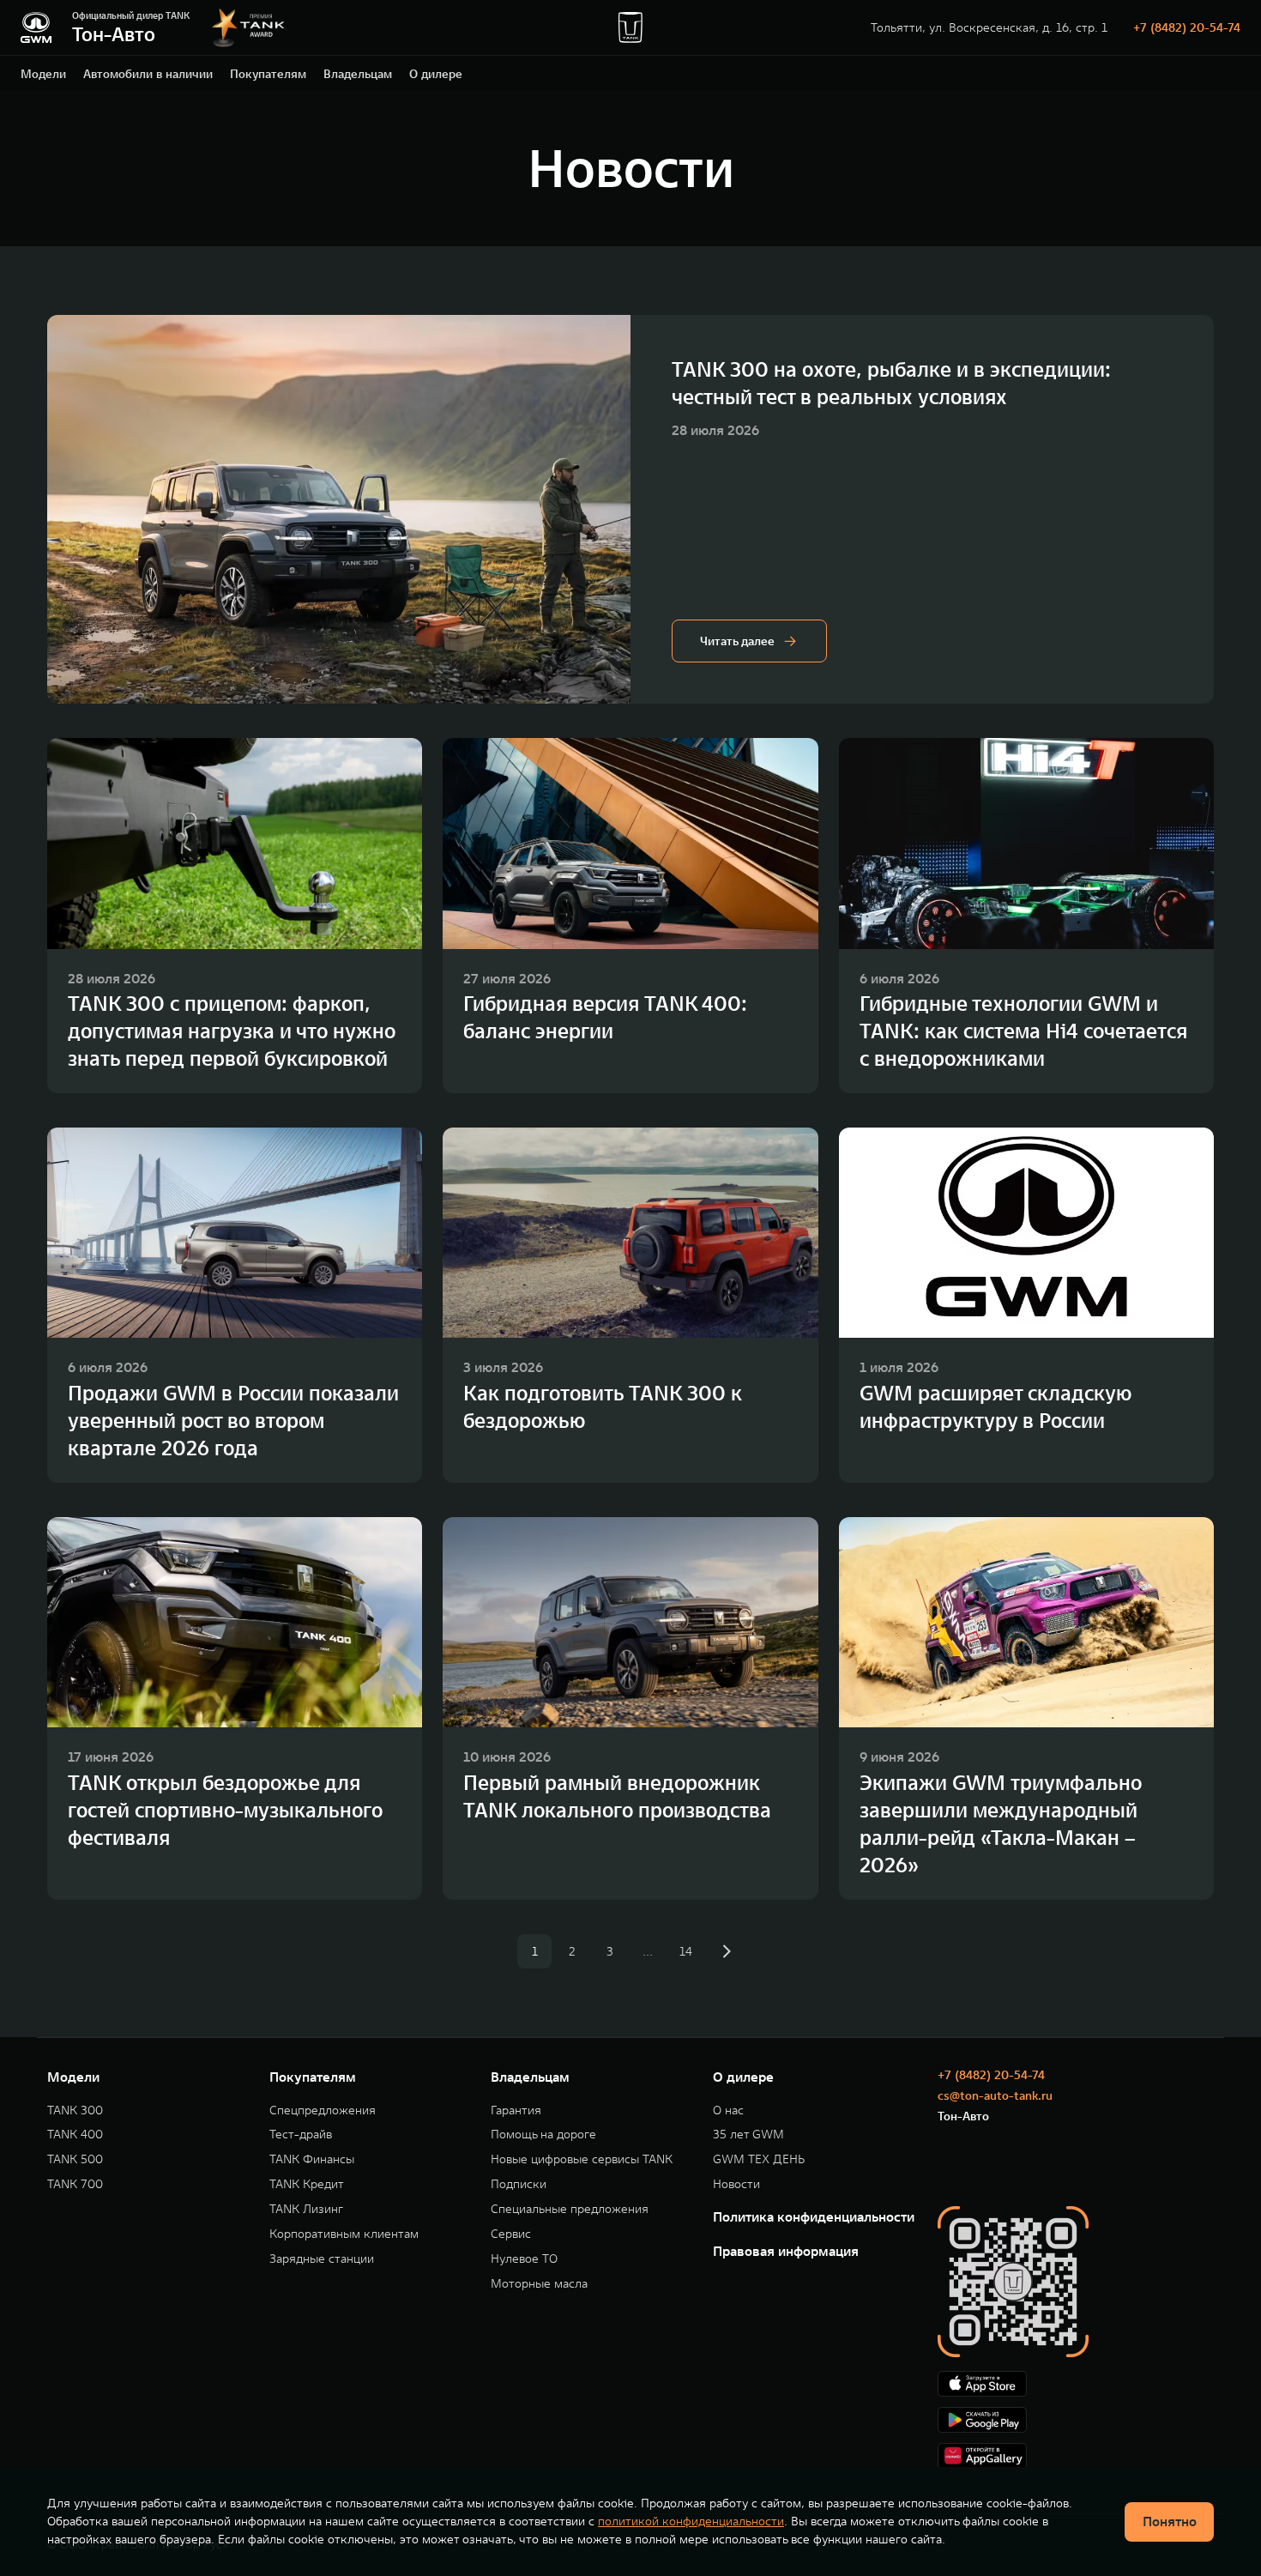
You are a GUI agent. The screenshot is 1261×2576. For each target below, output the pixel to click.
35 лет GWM (748, 2135)
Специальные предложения (570, 2209)
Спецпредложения (323, 2110)
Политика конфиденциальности (814, 2216)
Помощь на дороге (543, 2135)
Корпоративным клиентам (344, 2234)
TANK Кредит (307, 2184)
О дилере (436, 74)
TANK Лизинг (306, 2209)
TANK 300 (75, 2110)
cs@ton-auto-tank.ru (995, 2095)
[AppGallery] (1076, 2456)
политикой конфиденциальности (691, 2521)
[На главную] (36, 27)
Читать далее (737, 641)
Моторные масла (539, 2284)
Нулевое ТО (524, 2259)
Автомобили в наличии (148, 74)
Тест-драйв (301, 2135)
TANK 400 (75, 2135)
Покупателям (268, 74)
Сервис (511, 2234)
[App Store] (1076, 2384)
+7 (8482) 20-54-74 (1187, 27)
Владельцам (358, 74)
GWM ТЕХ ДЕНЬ (759, 2159)
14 (686, 1951)
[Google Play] (1076, 2420)
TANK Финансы (312, 2159)
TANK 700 (75, 2184)
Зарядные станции (322, 2259)
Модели (43, 74)
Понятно (1170, 2521)
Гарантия (516, 2110)
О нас (728, 2110)
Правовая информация (786, 2251)
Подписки (519, 2184)
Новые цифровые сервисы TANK (582, 2159)
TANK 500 (75, 2159)
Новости (736, 2184)
